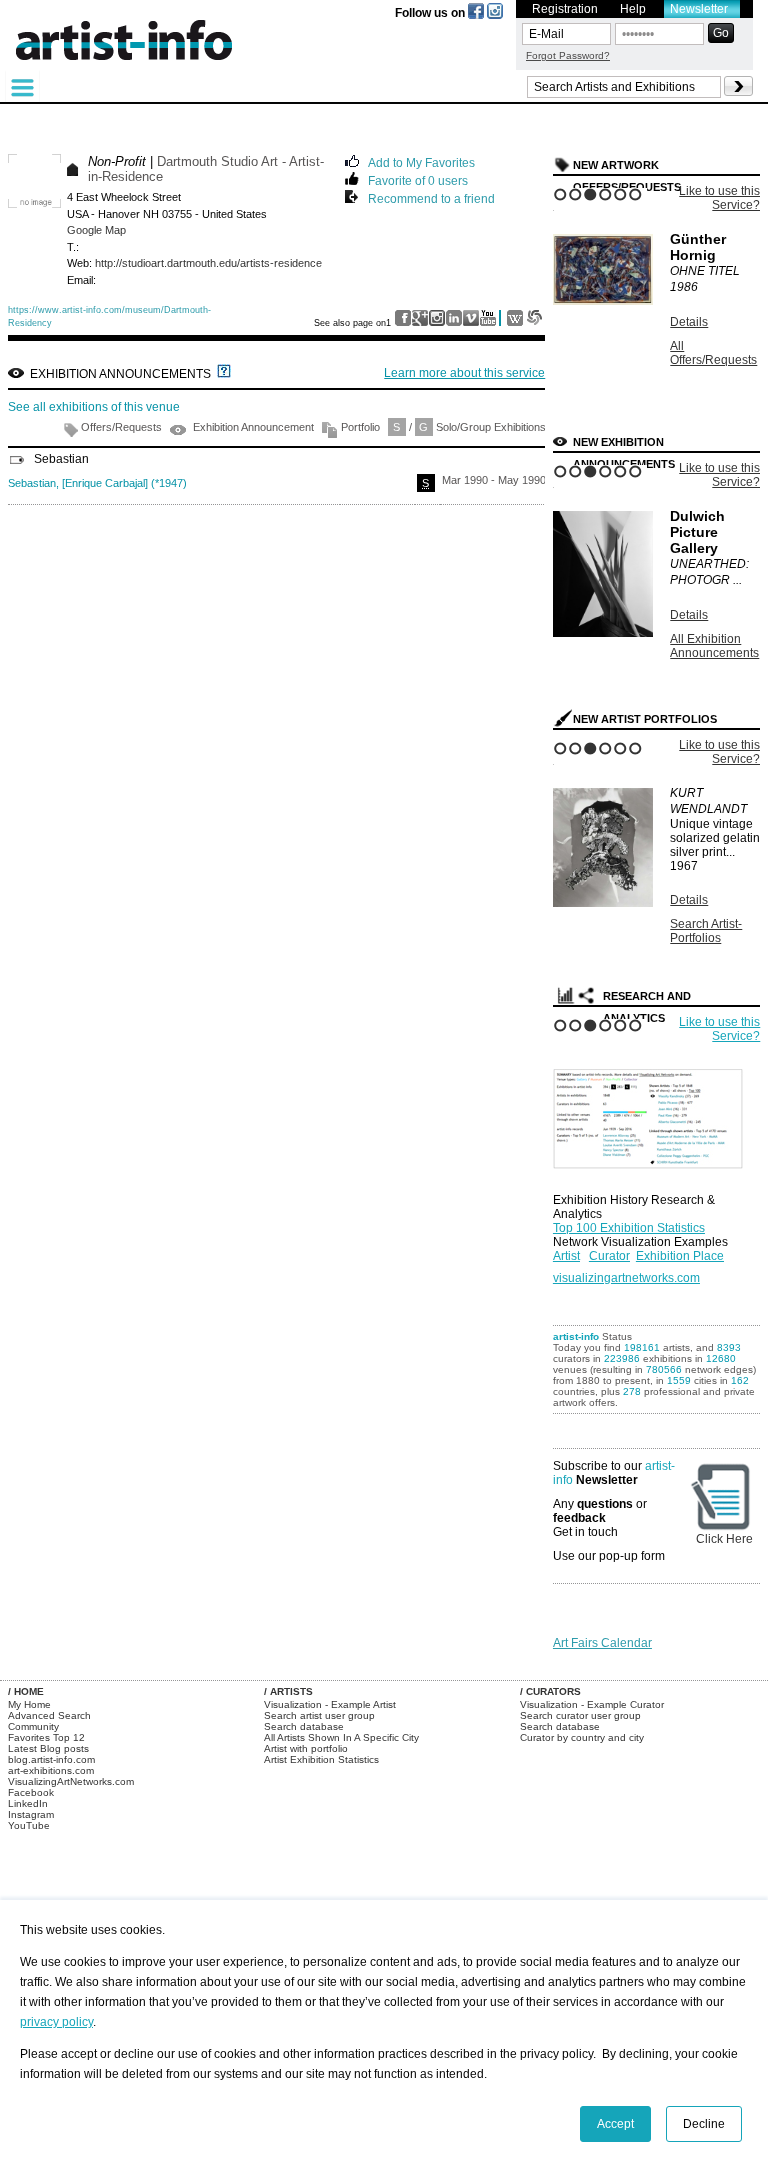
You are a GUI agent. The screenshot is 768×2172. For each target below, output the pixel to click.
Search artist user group (319, 1715)
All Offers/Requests (713, 353)
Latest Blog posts (48, 1748)
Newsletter (699, 9)
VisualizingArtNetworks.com (71, 1781)
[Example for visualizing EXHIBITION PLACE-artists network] (653, 1114)
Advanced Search (49, 1715)
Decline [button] (704, 2124)
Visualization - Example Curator (592, 1704)
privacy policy (56, 2022)
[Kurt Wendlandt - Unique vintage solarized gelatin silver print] (603, 903)
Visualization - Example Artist (330, 1704)
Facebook (31, 1792)
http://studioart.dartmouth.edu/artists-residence (208, 263)
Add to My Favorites (421, 161)
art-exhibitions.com (51, 1770)
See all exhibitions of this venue (94, 407)
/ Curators (550, 1691)
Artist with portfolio (306, 1748)
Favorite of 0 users (418, 179)
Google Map (96, 230)
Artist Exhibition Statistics (321, 1759)
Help (633, 9)
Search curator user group (580, 1715)
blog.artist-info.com (51, 1759)
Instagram (31, 1814)
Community (33, 1726)
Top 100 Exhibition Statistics (629, 1228)
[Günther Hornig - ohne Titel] (603, 301)
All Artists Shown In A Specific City (341, 1737)
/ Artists (288, 1691)
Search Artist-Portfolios (706, 931)
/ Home (26, 1691)
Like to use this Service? (719, 198)
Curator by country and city (582, 1737)
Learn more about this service (464, 373)
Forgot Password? (568, 55)
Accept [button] (615, 2124)
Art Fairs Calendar (602, 1643)
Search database (304, 1726)
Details (689, 322)
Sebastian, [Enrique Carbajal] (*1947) (97, 483)
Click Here (724, 1539)
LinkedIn (28, 1803)
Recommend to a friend (431, 197)
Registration (565, 9)
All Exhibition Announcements (714, 646)
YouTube (29, 1825)
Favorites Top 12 (46, 1737)
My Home (29, 1704)
